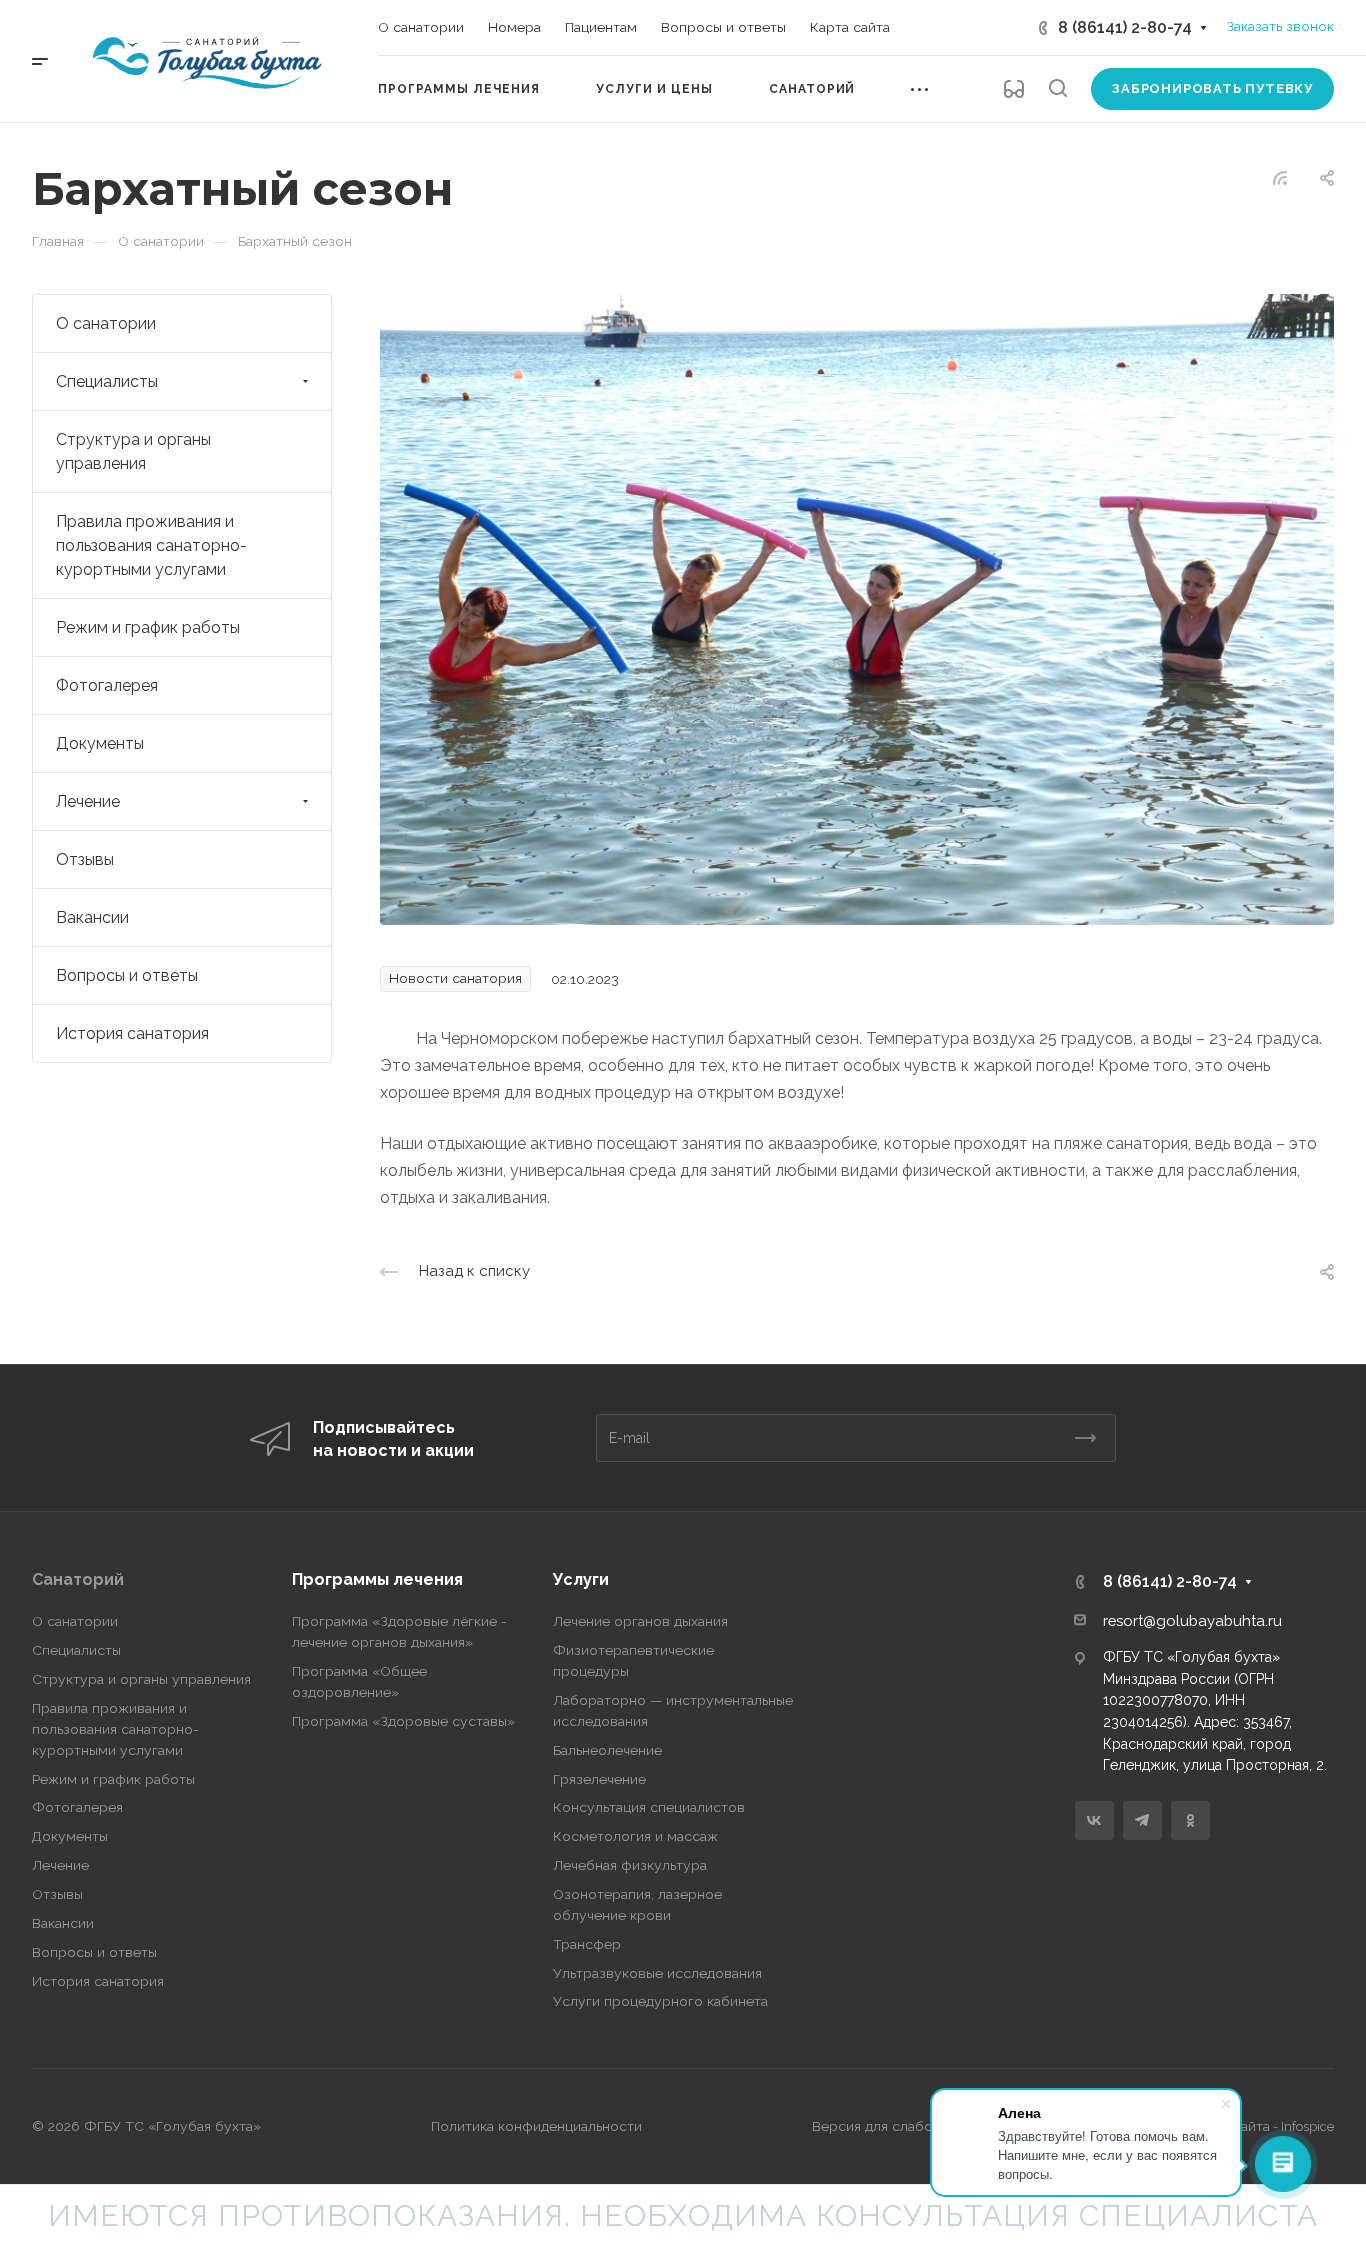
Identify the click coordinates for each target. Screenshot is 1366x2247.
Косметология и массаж (635, 1836)
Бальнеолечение (607, 1750)
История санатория (132, 1033)
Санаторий (78, 1579)
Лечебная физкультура (630, 1865)
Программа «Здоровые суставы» (403, 1721)
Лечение (88, 801)
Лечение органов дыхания (640, 1621)
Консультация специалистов (649, 1807)
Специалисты (107, 381)
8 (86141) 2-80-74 (1125, 27)
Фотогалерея (107, 685)
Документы (100, 743)
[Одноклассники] (1190, 1820)
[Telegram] (1142, 1820)
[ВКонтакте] (1094, 1820)
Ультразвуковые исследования (657, 1973)
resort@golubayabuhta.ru (1192, 1620)
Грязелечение (599, 1779)
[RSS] (1280, 176)
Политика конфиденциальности (536, 2126)
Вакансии (92, 917)
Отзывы (85, 859)
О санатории (106, 323)
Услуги (581, 1579)
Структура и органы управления (133, 451)
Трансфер (587, 1944)
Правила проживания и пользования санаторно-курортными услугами (151, 545)
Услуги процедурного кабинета (660, 2001)
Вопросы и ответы (127, 975)
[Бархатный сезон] (857, 608)
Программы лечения (377, 1579)
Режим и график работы (148, 627)
